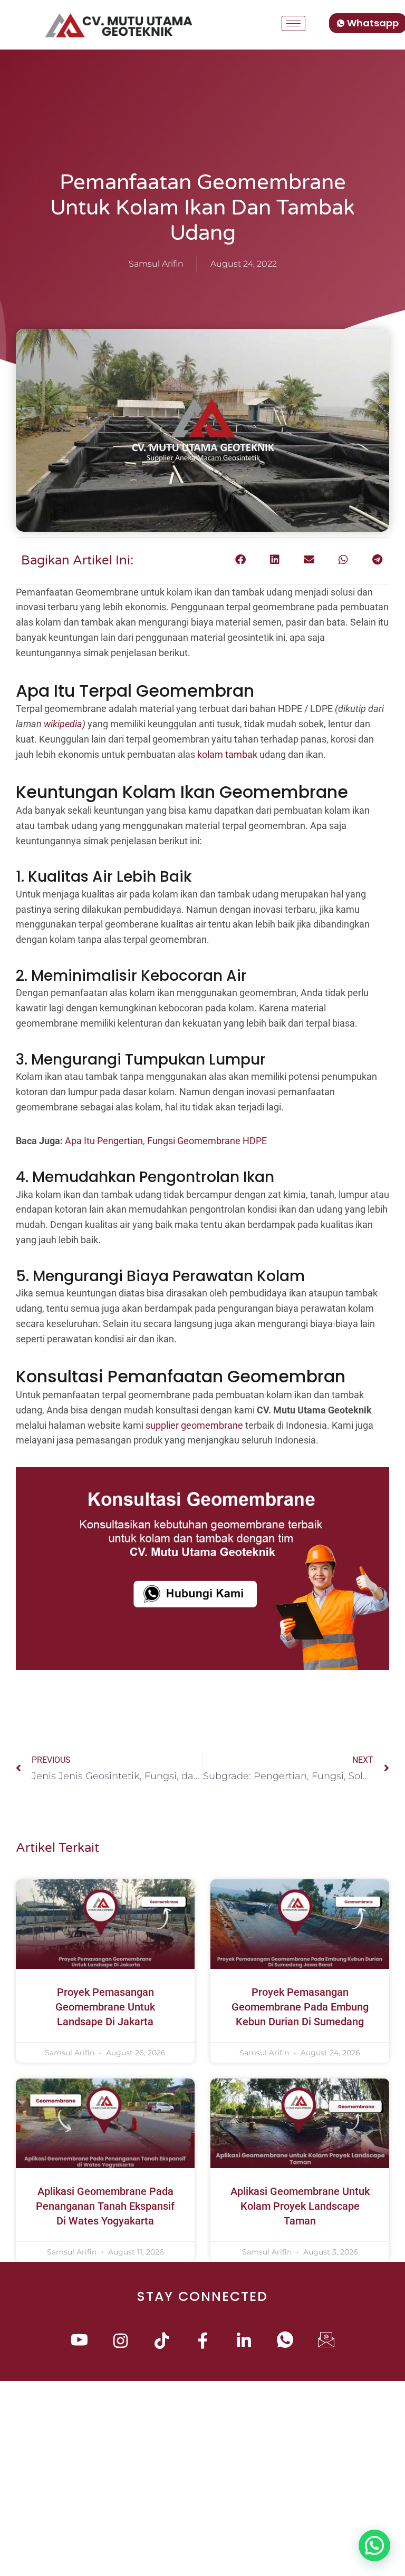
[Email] (326, 2342)
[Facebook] (203, 2342)
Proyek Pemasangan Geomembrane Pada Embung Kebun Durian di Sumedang (300, 2007)
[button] (240, 560)
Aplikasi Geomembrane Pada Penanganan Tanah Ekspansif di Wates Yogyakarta (105, 2206)
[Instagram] (120, 2342)
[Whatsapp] (285, 2342)
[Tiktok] (162, 2342)
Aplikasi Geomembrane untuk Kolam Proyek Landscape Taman (300, 2206)
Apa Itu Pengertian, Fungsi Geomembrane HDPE (166, 1141)
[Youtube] (79, 2342)
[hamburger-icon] (293, 23)
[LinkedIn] (244, 2342)
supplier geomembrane (194, 1425)
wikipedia (63, 724)
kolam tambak (227, 754)
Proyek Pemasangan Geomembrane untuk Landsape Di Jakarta (105, 2007)
